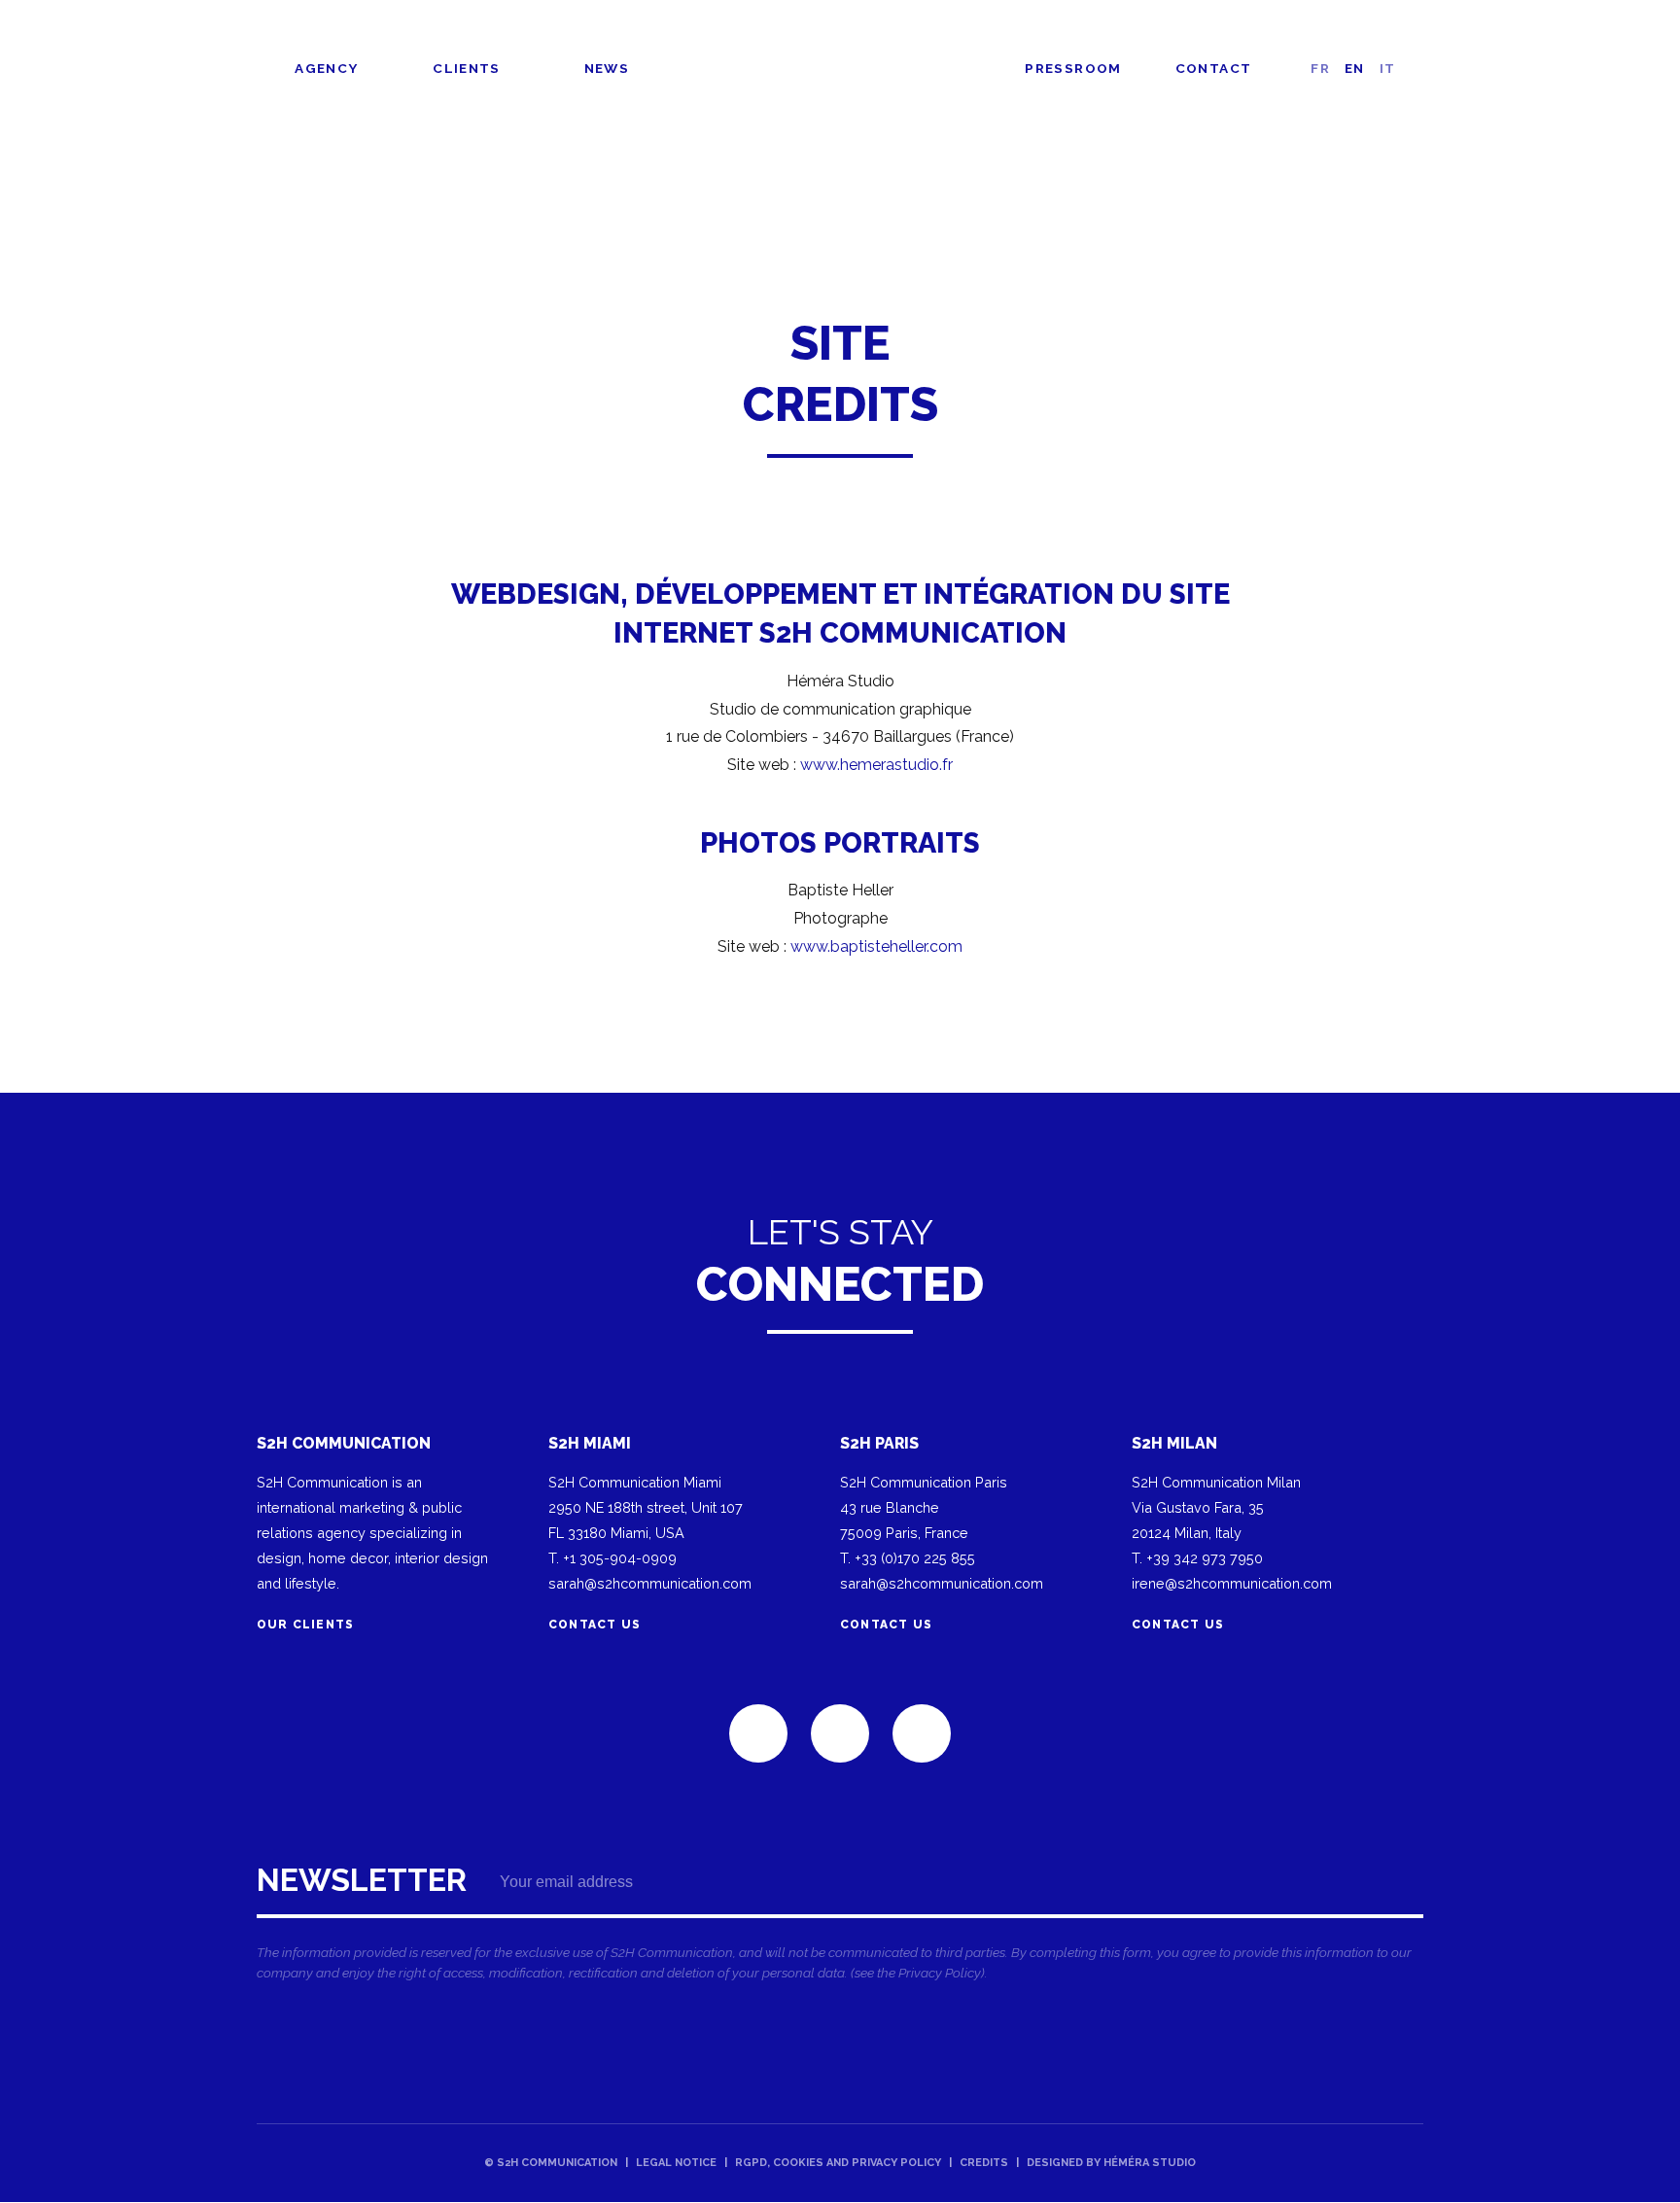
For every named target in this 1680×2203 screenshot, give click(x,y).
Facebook (840, 1733)
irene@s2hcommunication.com (1232, 1583)
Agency (326, 68)
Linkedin (758, 1733)
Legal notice (676, 2163)
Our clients (305, 1625)
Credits (984, 2163)
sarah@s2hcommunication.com (650, 1583)
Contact (1214, 68)
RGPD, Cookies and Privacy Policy (838, 2163)
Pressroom (1073, 68)
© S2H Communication (551, 2163)
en (1355, 68)
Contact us (595, 1625)
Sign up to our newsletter (840, 1929)
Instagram (922, 1733)
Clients (467, 68)
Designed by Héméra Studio (1111, 2163)
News (607, 68)
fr (1320, 68)
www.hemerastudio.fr (876, 765)
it (1388, 68)
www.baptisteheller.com (876, 946)
